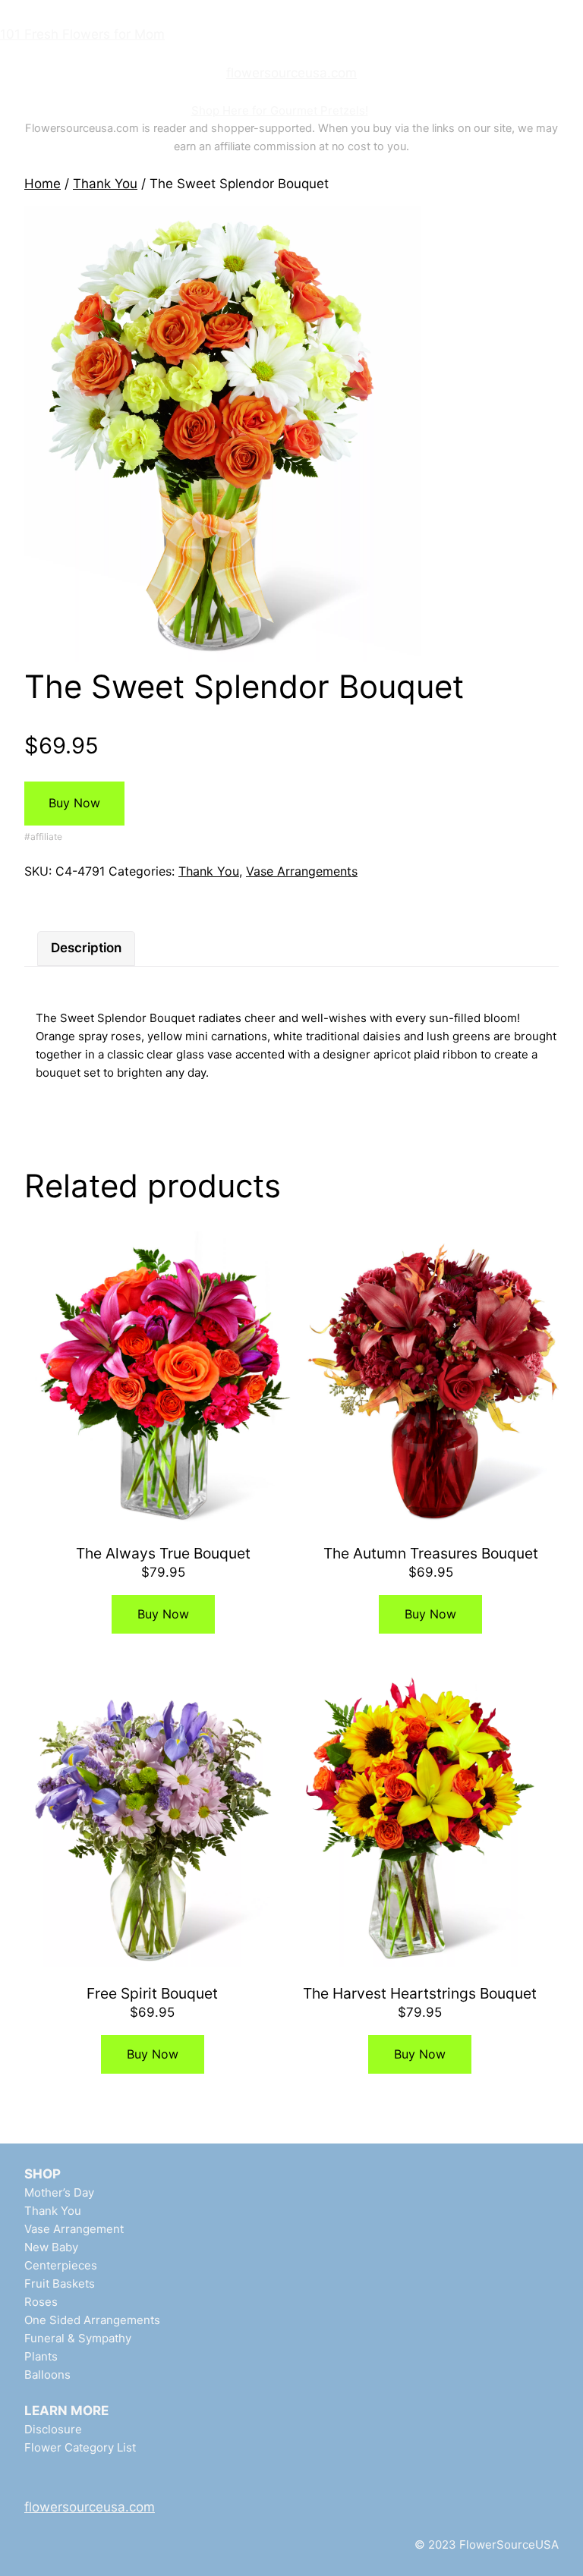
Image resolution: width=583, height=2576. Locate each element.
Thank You (105, 184)
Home (43, 184)
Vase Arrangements (302, 871)
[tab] (86, 948)
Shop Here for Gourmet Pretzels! (280, 110)
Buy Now (74, 803)
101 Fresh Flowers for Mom (82, 34)
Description (86, 948)
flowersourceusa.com (291, 73)
